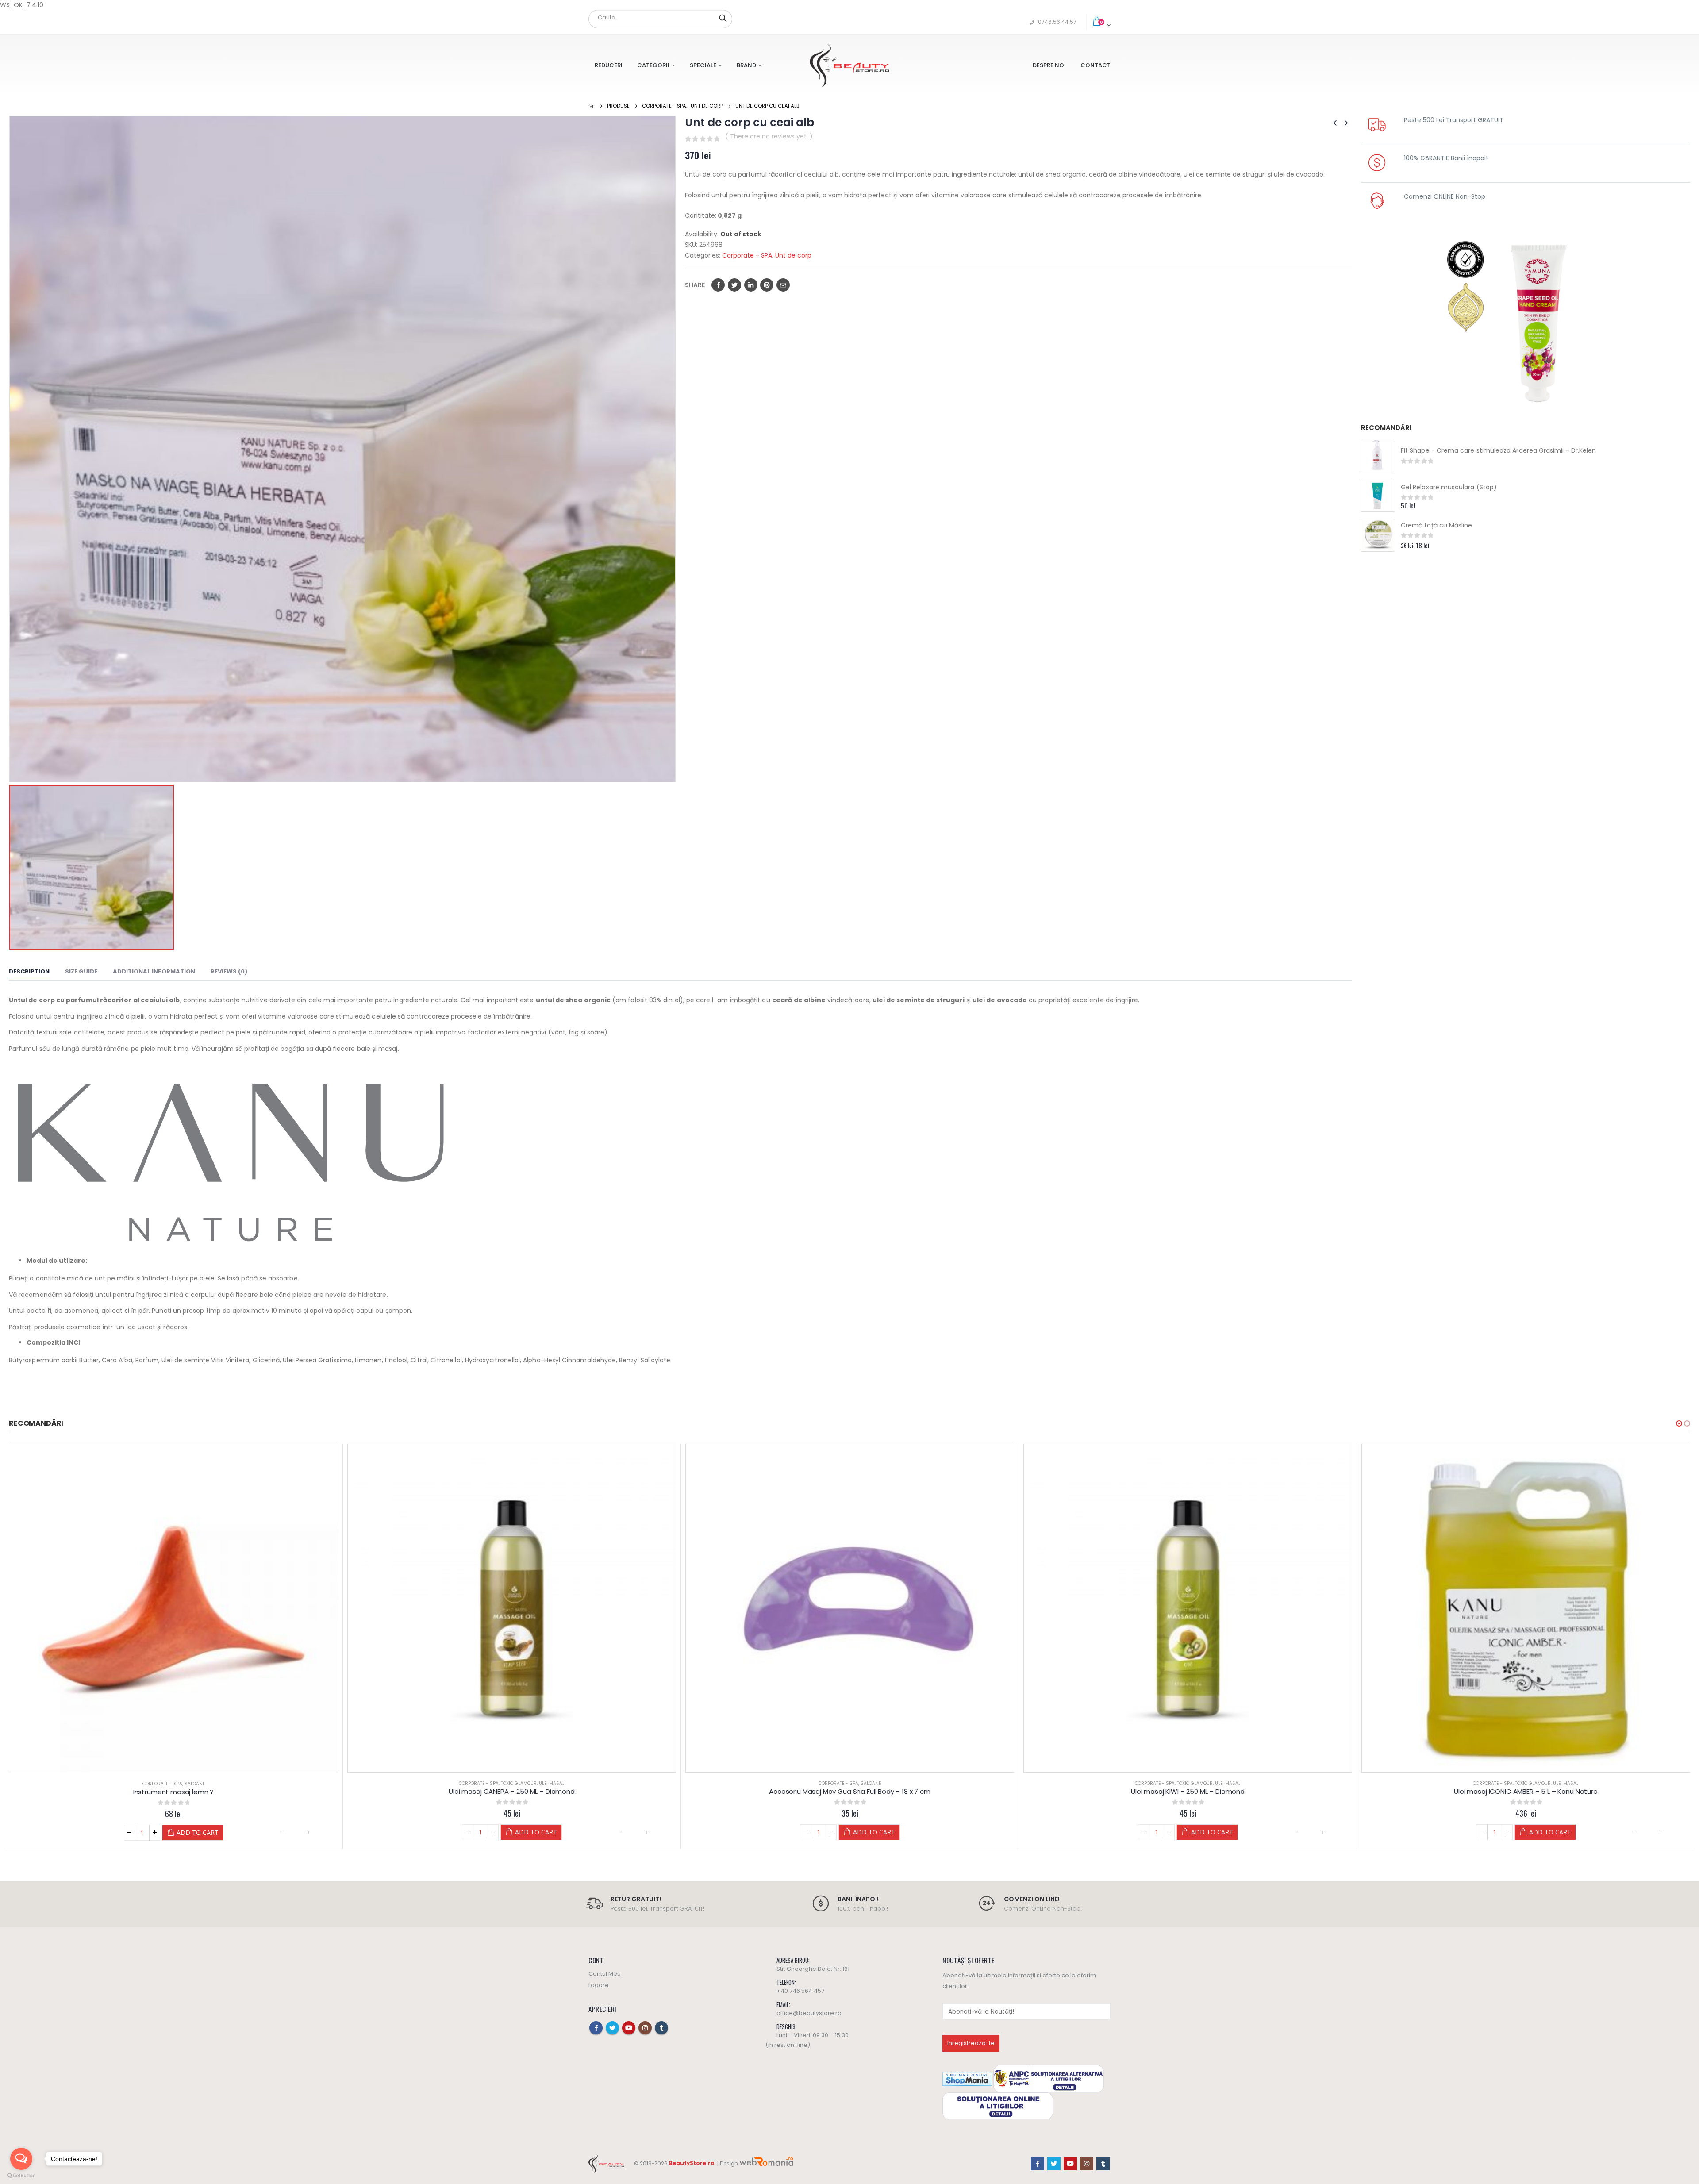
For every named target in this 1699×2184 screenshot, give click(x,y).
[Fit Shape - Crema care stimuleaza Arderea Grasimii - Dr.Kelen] (1378, 456)
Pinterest (767, 285)
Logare (599, 1985)
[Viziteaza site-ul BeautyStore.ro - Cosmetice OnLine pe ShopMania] (967, 2078)
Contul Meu (605, 1973)
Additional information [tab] (154, 971)
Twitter (734, 285)
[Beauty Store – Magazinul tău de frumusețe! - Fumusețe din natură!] (849, 65)
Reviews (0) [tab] (229, 971)
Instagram (645, 2027)
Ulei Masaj (214, 1784)
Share (695, 285)
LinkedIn (751, 285)
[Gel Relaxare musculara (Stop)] (1378, 495)
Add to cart (198, 1832)
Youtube (629, 2027)
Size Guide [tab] (81, 971)
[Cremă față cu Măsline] (1378, 535)
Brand (746, 65)
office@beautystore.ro (809, 2013)
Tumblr (661, 2027)
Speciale (703, 65)
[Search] (723, 18)
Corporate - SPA (747, 255)
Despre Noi (1049, 65)
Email (783, 285)
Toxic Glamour (181, 1784)
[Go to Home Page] (592, 106)
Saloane (533, 1783)
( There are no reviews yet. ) (769, 136)
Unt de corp (793, 255)
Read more (1531, 1832)
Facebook (718, 285)
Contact (1096, 65)
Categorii (653, 65)
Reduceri (609, 65)
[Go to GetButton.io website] (21, 2175)
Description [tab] (29, 971)
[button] (1679, 1423)
